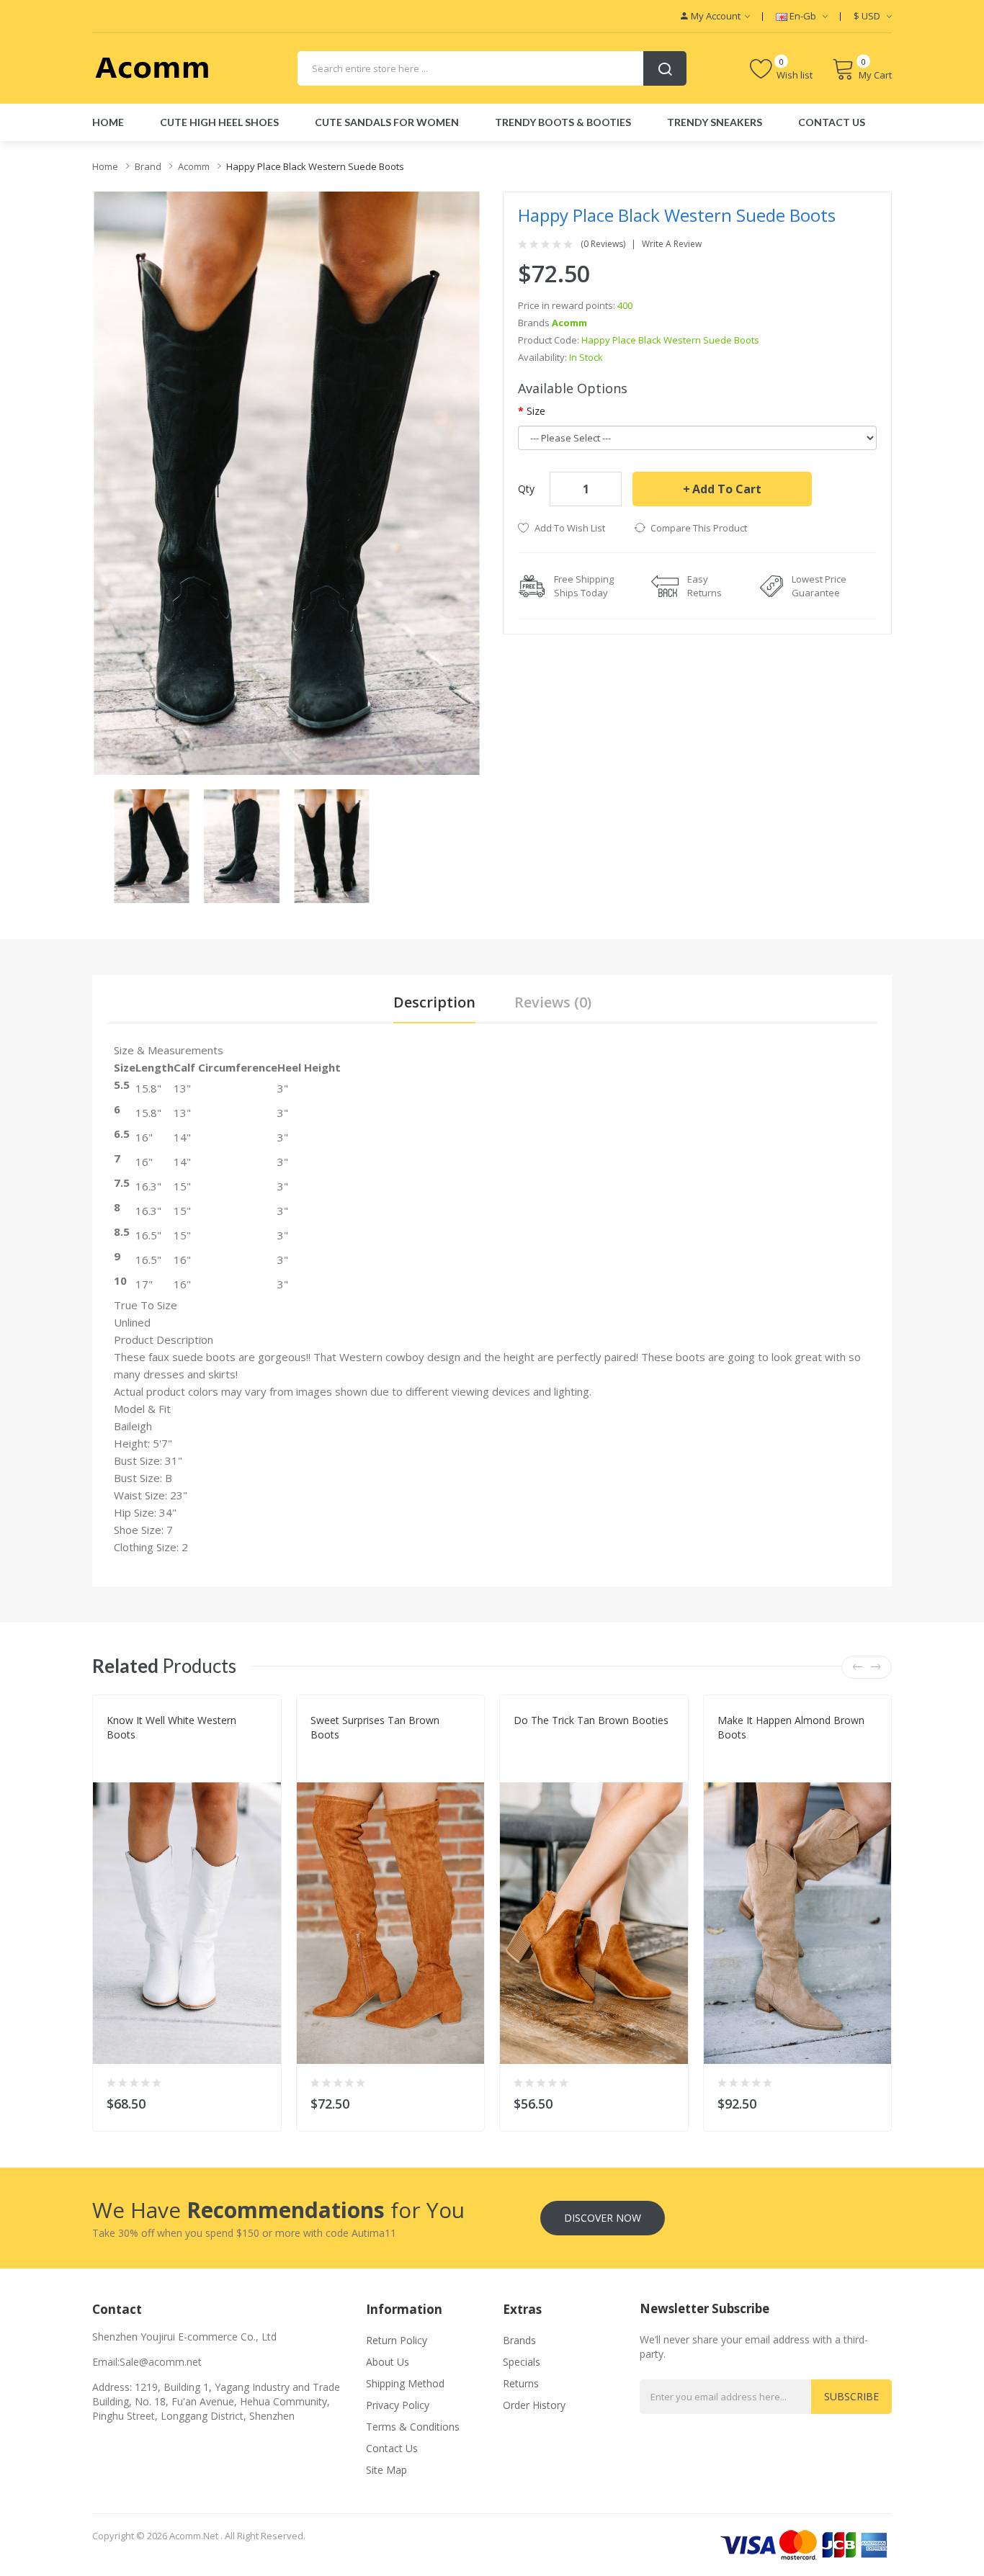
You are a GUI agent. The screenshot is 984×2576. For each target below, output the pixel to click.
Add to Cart (727, 489)
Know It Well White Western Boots (171, 1727)
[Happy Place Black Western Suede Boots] (152, 845)
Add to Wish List (570, 528)
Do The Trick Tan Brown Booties (591, 1720)
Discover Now (603, 2218)
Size (536, 411)
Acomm (194, 166)
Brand (148, 166)
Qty (526, 489)
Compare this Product (699, 528)
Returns (521, 2383)
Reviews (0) (553, 1002)
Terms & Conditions (413, 2427)
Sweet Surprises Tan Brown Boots (375, 1727)
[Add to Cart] (261, 2100)
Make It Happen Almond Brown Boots (791, 1727)
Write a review (672, 244)
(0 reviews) (603, 244)
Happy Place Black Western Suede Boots (315, 166)
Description (434, 1002)
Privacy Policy (398, 2405)
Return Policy (397, 2340)
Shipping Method (405, 2383)
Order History (534, 2405)
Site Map (386, 2470)
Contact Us (392, 2448)
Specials (522, 2362)
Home (105, 166)
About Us (388, 2362)
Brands (519, 2340)
